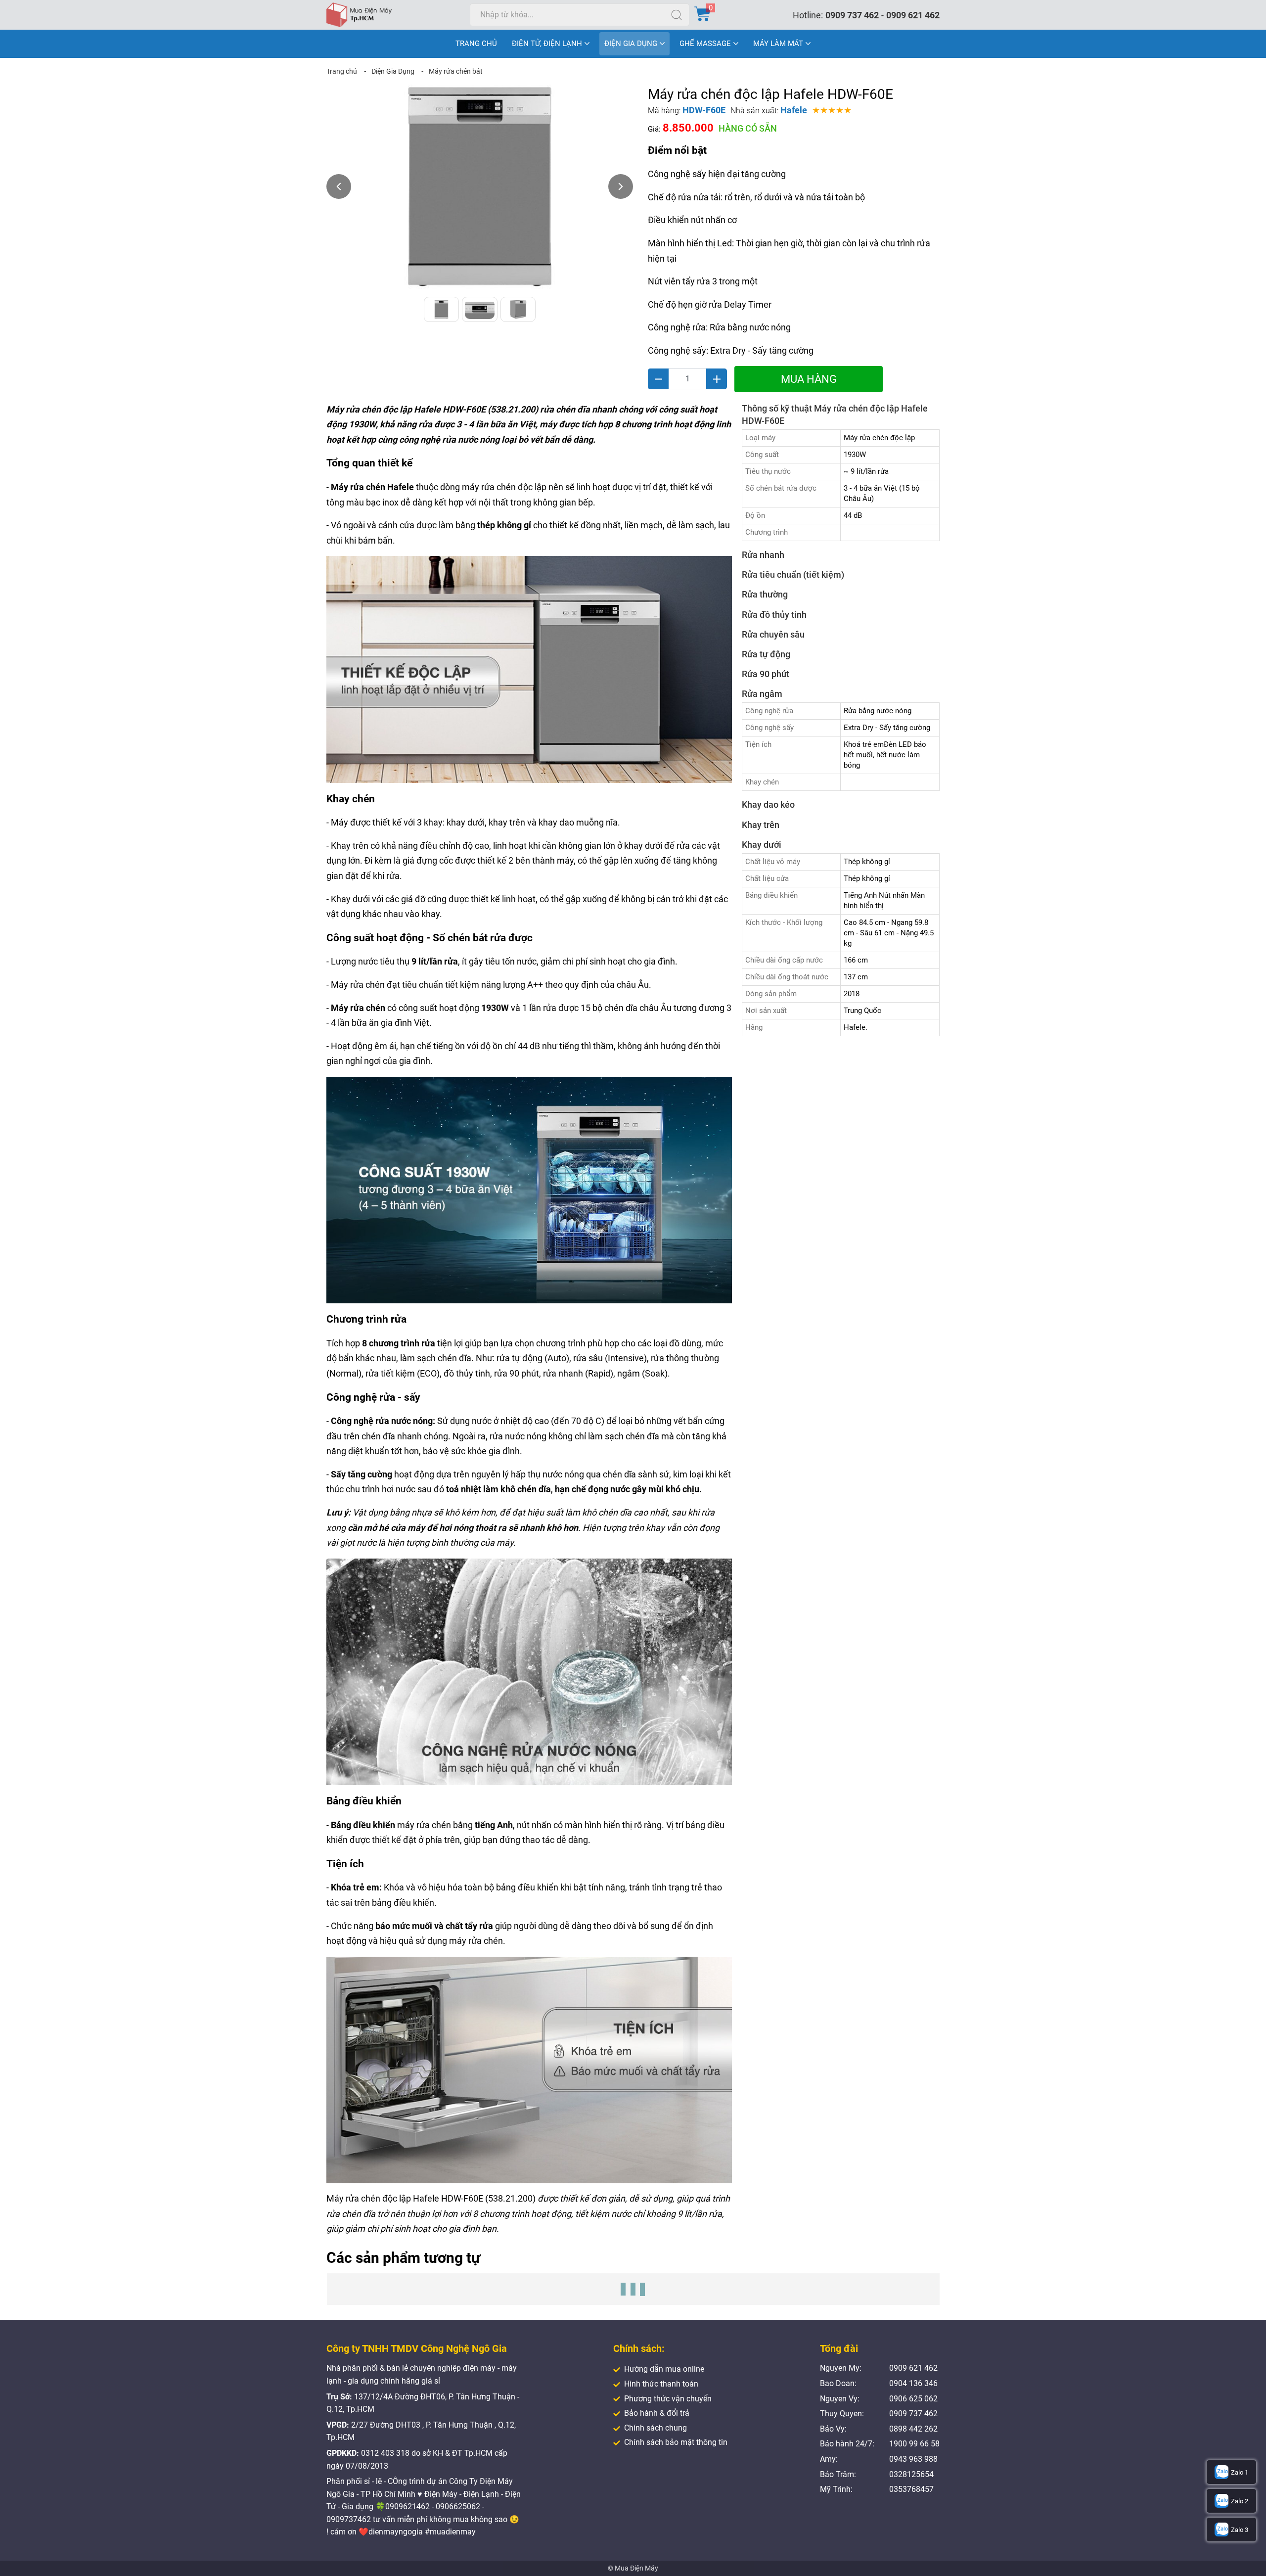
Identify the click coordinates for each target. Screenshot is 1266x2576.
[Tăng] (717, 379)
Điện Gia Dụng (393, 71)
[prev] (339, 186)
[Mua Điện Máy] (359, 15)
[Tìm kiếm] (677, 15)
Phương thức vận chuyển (668, 2399)
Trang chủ (342, 71)
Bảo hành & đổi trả (657, 2413)
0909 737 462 (852, 15)
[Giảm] (658, 379)
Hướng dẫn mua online (664, 2369)
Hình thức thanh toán (661, 2384)
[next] (621, 186)
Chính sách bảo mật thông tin (676, 2442)
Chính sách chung (656, 2428)
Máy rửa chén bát (456, 71)
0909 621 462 (913, 15)
